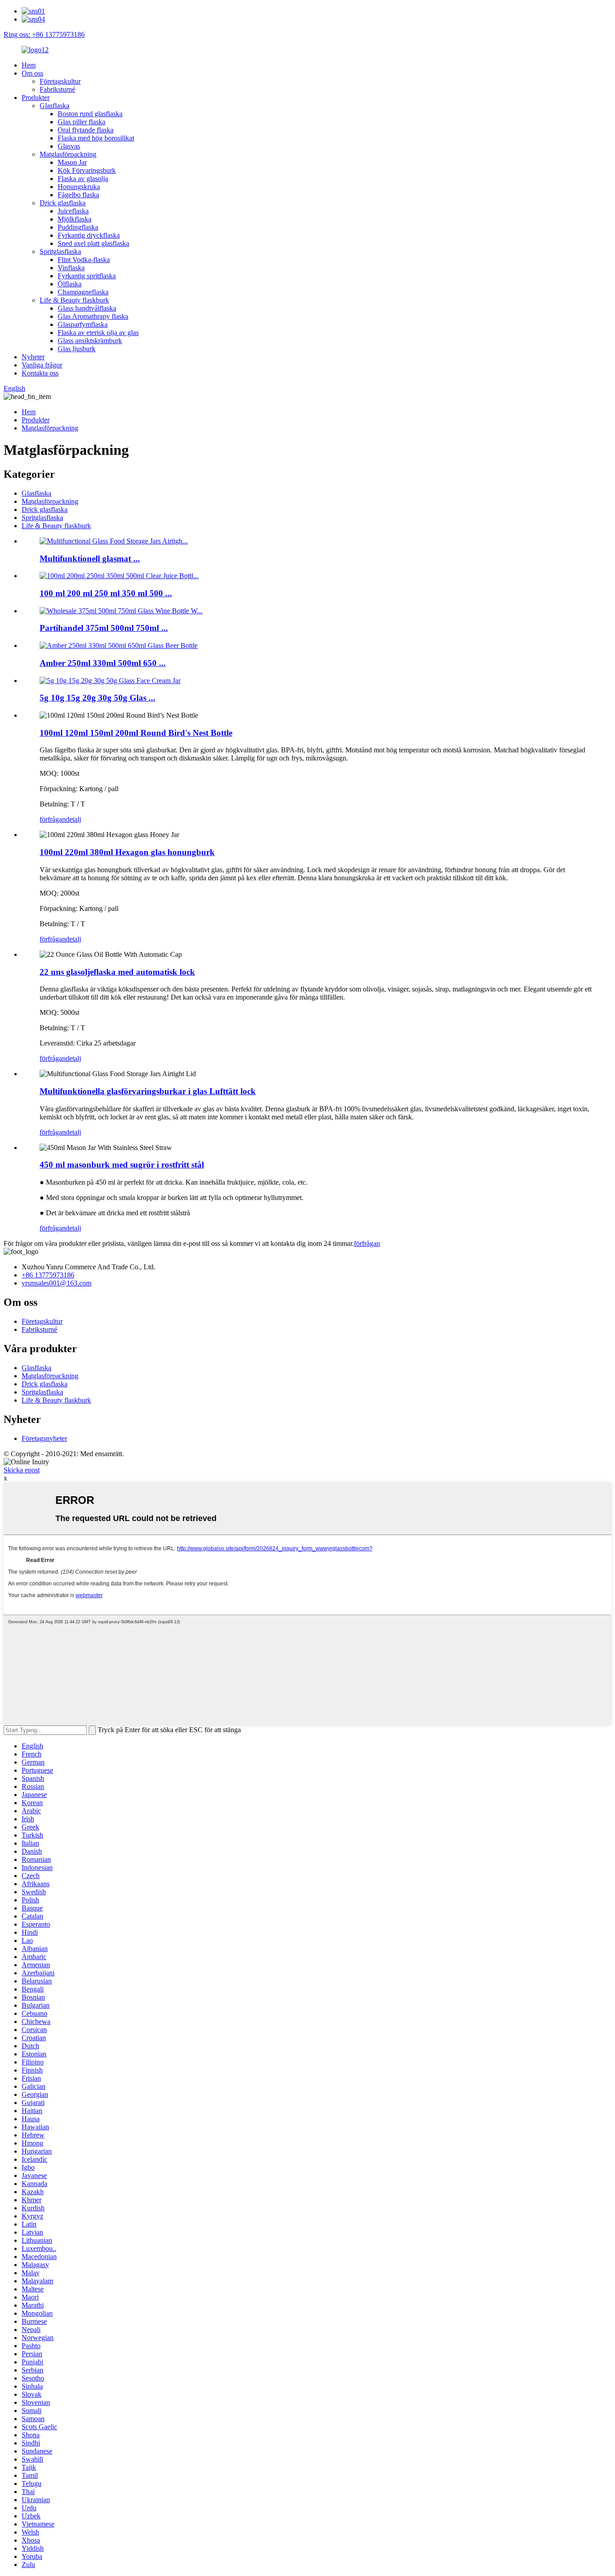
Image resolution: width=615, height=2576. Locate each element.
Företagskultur (60, 81)
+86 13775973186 (48, 1275)
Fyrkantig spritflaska (87, 276)
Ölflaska (70, 284)
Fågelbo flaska (78, 195)
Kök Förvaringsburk (87, 170)
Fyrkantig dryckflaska (89, 235)
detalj (73, 819)
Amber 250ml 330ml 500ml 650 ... (103, 663)
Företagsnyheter (44, 1438)
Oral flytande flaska (86, 130)
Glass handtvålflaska (87, 308)
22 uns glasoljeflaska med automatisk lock (117, 972)
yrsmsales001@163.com (57, 1283)
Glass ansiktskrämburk (90, 341)
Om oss (32, 73)
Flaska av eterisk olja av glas (98, 333)
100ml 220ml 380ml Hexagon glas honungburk (127, 852)
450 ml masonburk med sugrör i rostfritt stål (122, 1165)
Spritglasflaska (60, 251)
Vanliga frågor (42, 365)
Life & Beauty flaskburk (74, 300)
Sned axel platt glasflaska (93, 243)
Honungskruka (79, 187)
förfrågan (53, 819)
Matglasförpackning (68, 154)
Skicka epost (22, 1470)
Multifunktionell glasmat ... (90, 559)
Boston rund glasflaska (90, 114)
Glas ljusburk (77, 349)
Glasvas (69, 146)
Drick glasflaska (63, 203)
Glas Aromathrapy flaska (93, 316)
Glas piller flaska (81, 122)
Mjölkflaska (75, 219)
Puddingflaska (78, 227)
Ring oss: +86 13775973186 (44, 34)
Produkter (36, 97)
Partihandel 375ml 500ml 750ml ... (104, 628)
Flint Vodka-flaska (84, 260)
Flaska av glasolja (83, 179)
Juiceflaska (73, 211)
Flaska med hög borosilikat (96, 138)
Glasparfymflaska (83, 324)
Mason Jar (72, 162)
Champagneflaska (83, 292)
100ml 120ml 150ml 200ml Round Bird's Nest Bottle (136, 733)
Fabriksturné (57, 89)
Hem (29, 65)
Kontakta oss (40, 373)
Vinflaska (71, 268)
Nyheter (33, 357)
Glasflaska (54, 106)
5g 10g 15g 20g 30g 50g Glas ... (97, 698)
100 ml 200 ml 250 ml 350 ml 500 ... (106, 593)
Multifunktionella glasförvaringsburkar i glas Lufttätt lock (148, 1091)
